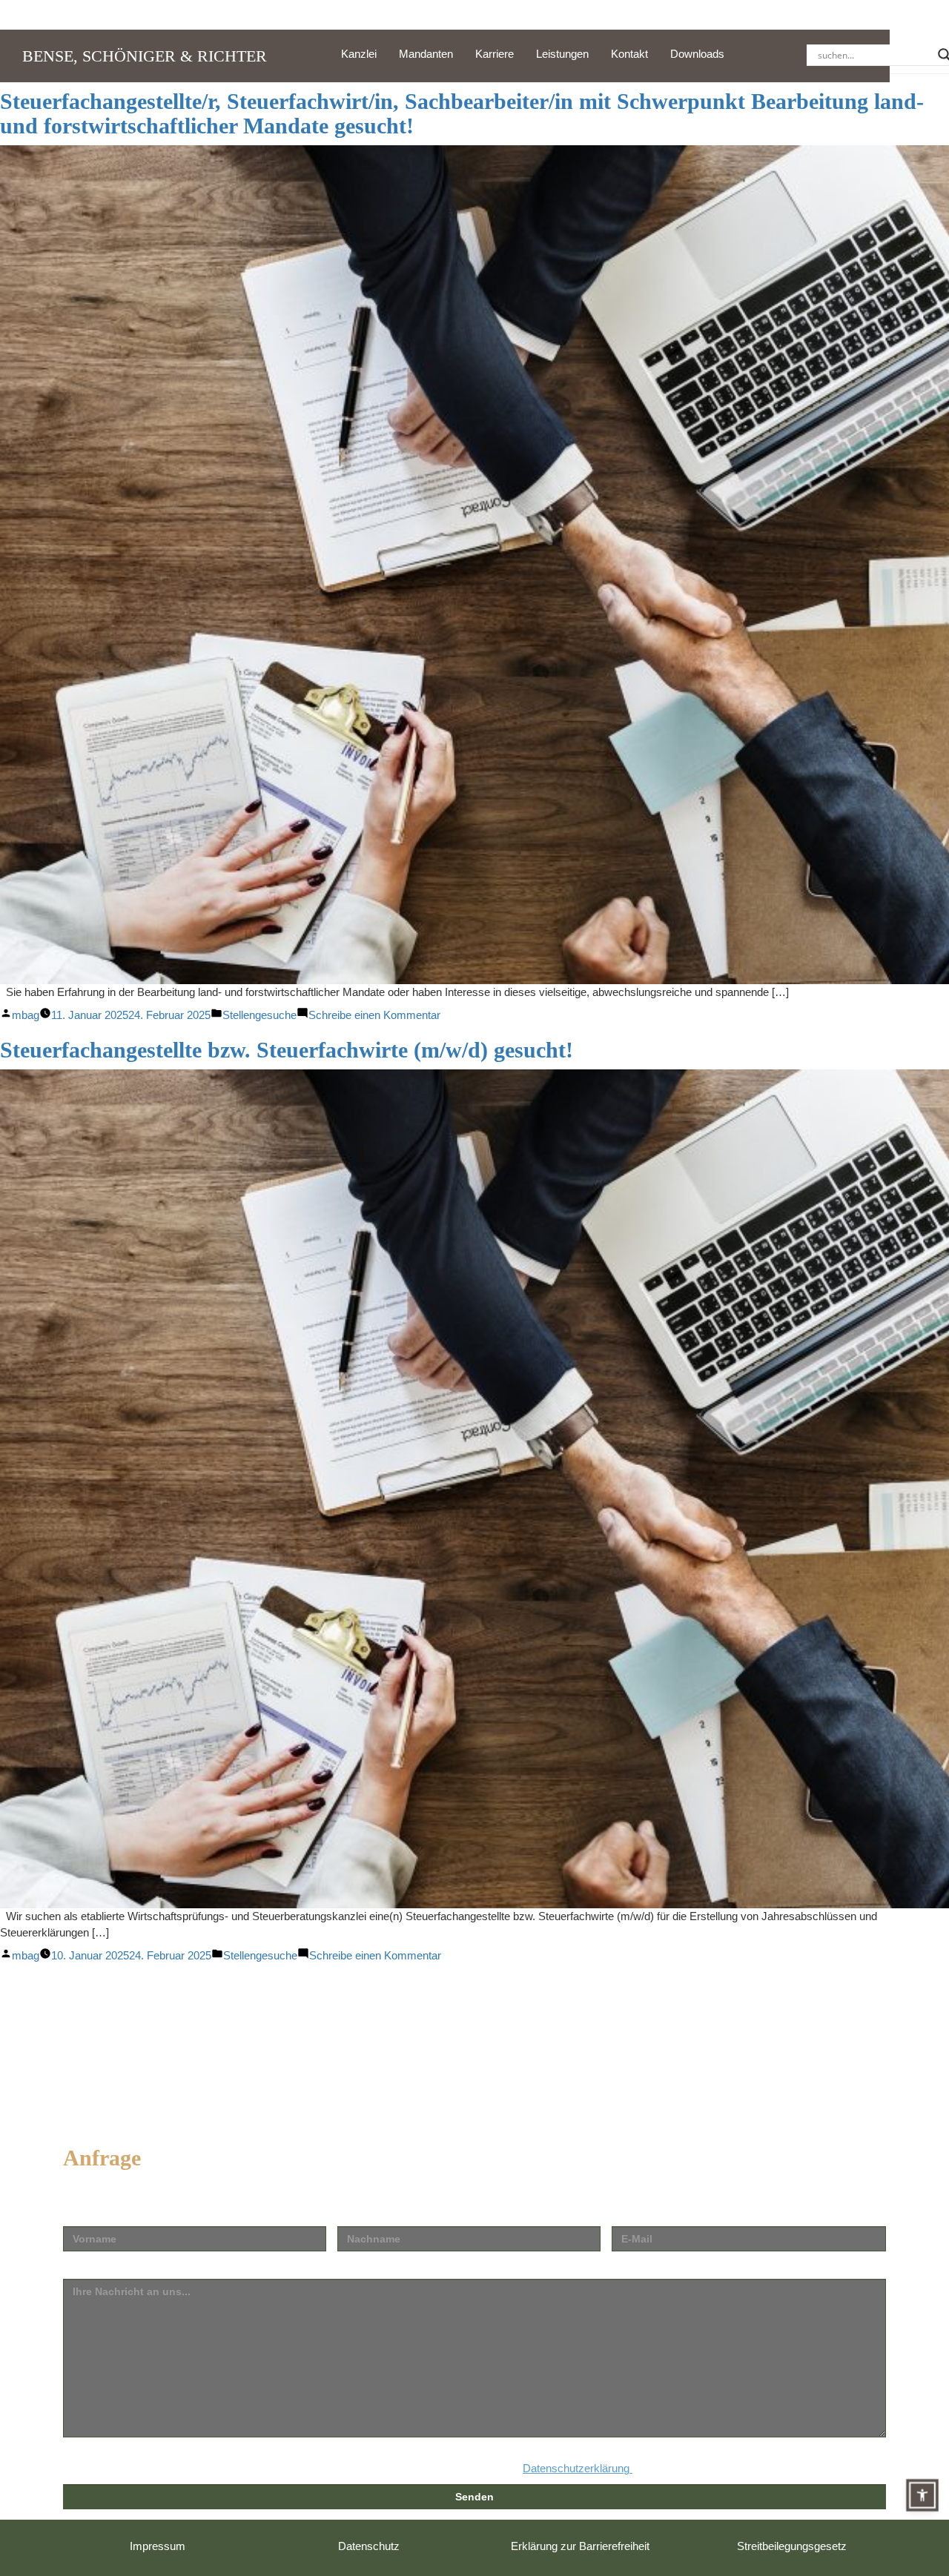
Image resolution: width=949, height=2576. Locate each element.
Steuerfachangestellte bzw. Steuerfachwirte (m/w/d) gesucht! (287, 1050)
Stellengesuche (259, 1015)
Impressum (158, 2546)
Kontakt (629, 54)
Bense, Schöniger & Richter (145, 56)
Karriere (495, 54)
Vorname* (88, 2215)
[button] (922, 2495)
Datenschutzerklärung (578, 2468)
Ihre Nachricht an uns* (121, 2267)
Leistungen (562, 54)
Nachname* (367, 2215)
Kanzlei (359, 54)
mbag (26, 1015)
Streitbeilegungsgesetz (792, 2546)
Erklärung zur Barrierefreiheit (580, 2546)
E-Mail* (630, 2215)
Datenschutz (369, 2546)
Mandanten (426, 54)
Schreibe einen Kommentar (374, 1015)
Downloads (697, 54)
